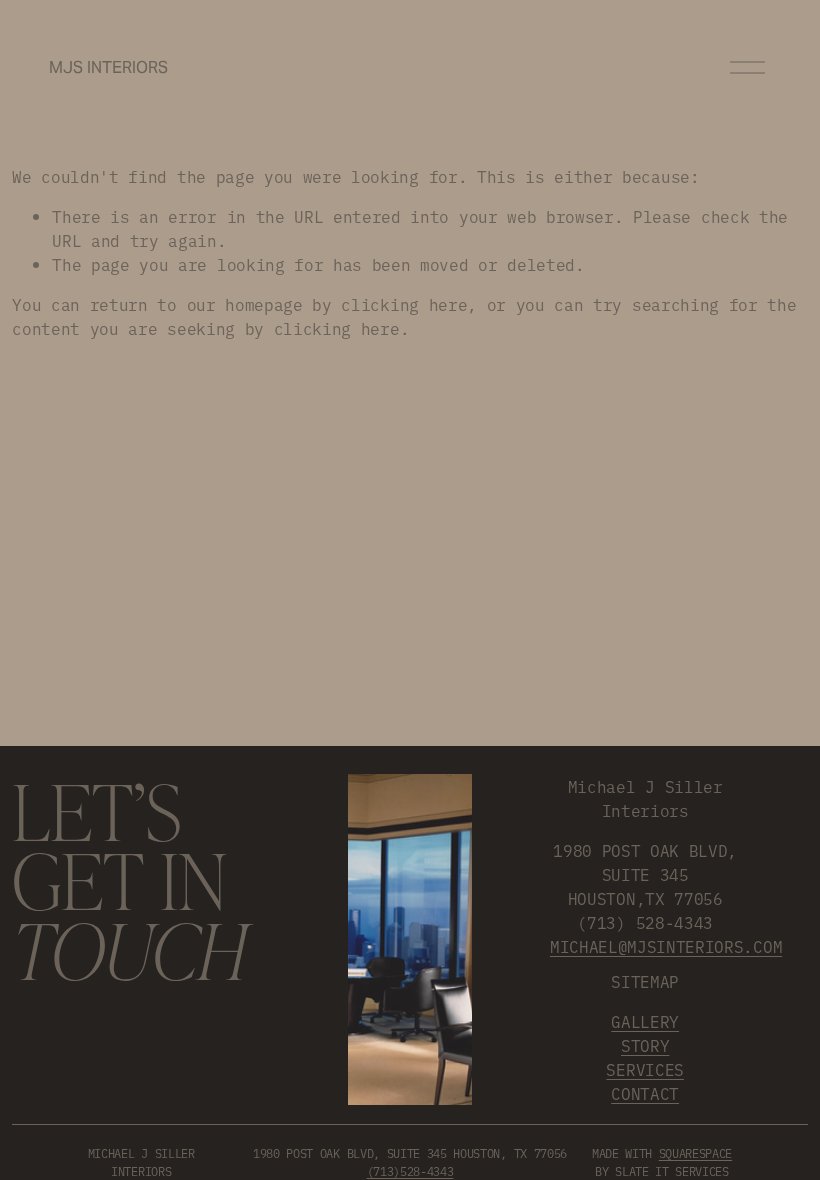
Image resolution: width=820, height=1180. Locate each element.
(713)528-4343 (410, 1171)
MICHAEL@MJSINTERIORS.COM (666, 946)
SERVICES (644, 1069)
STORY (645, 1045)
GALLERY (645, 1021)
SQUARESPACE (695, 1153)
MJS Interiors (108, 67)
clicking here (404, 304)
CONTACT (645, 1093)
